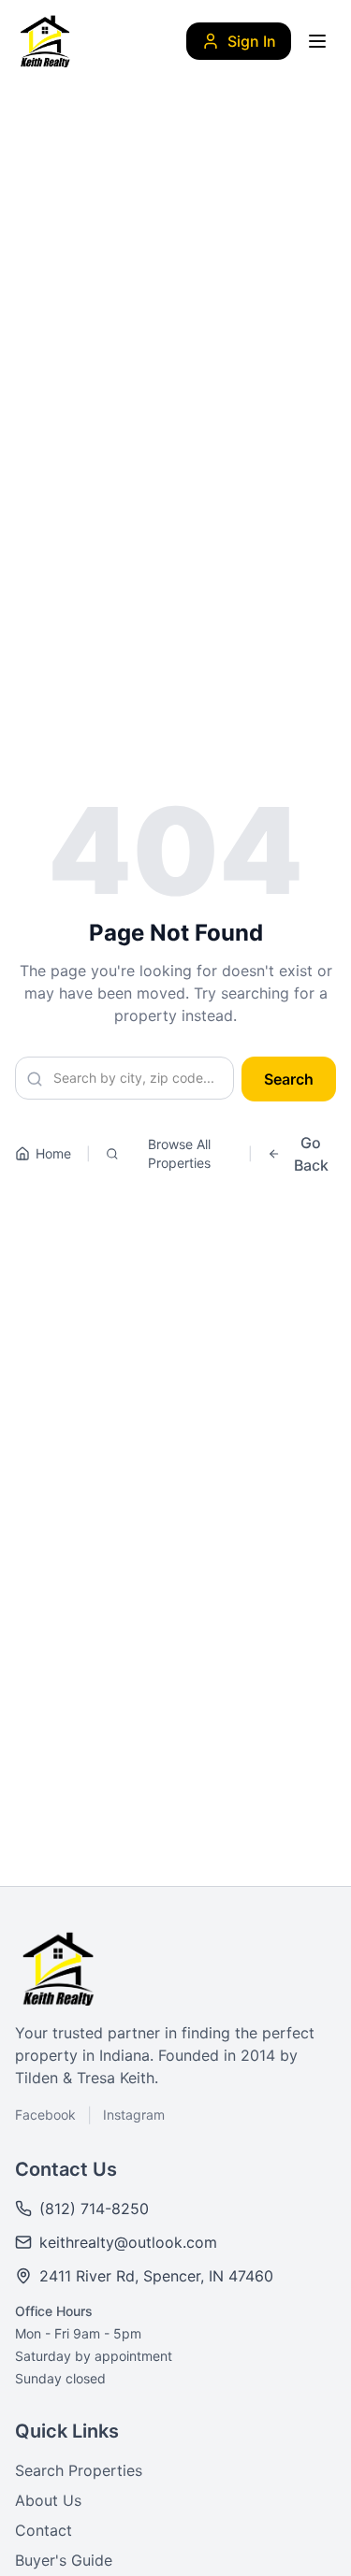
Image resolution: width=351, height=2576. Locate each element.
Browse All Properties (179, 1153)
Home (53, 1153)
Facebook (45, 2115)
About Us (48, 2500)
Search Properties (79, 2470)
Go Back (311, 1154)
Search (289, 1079)
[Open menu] (317, 41)
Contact (44, 2530)
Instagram (134, 2115)
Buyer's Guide (64, 2560)
